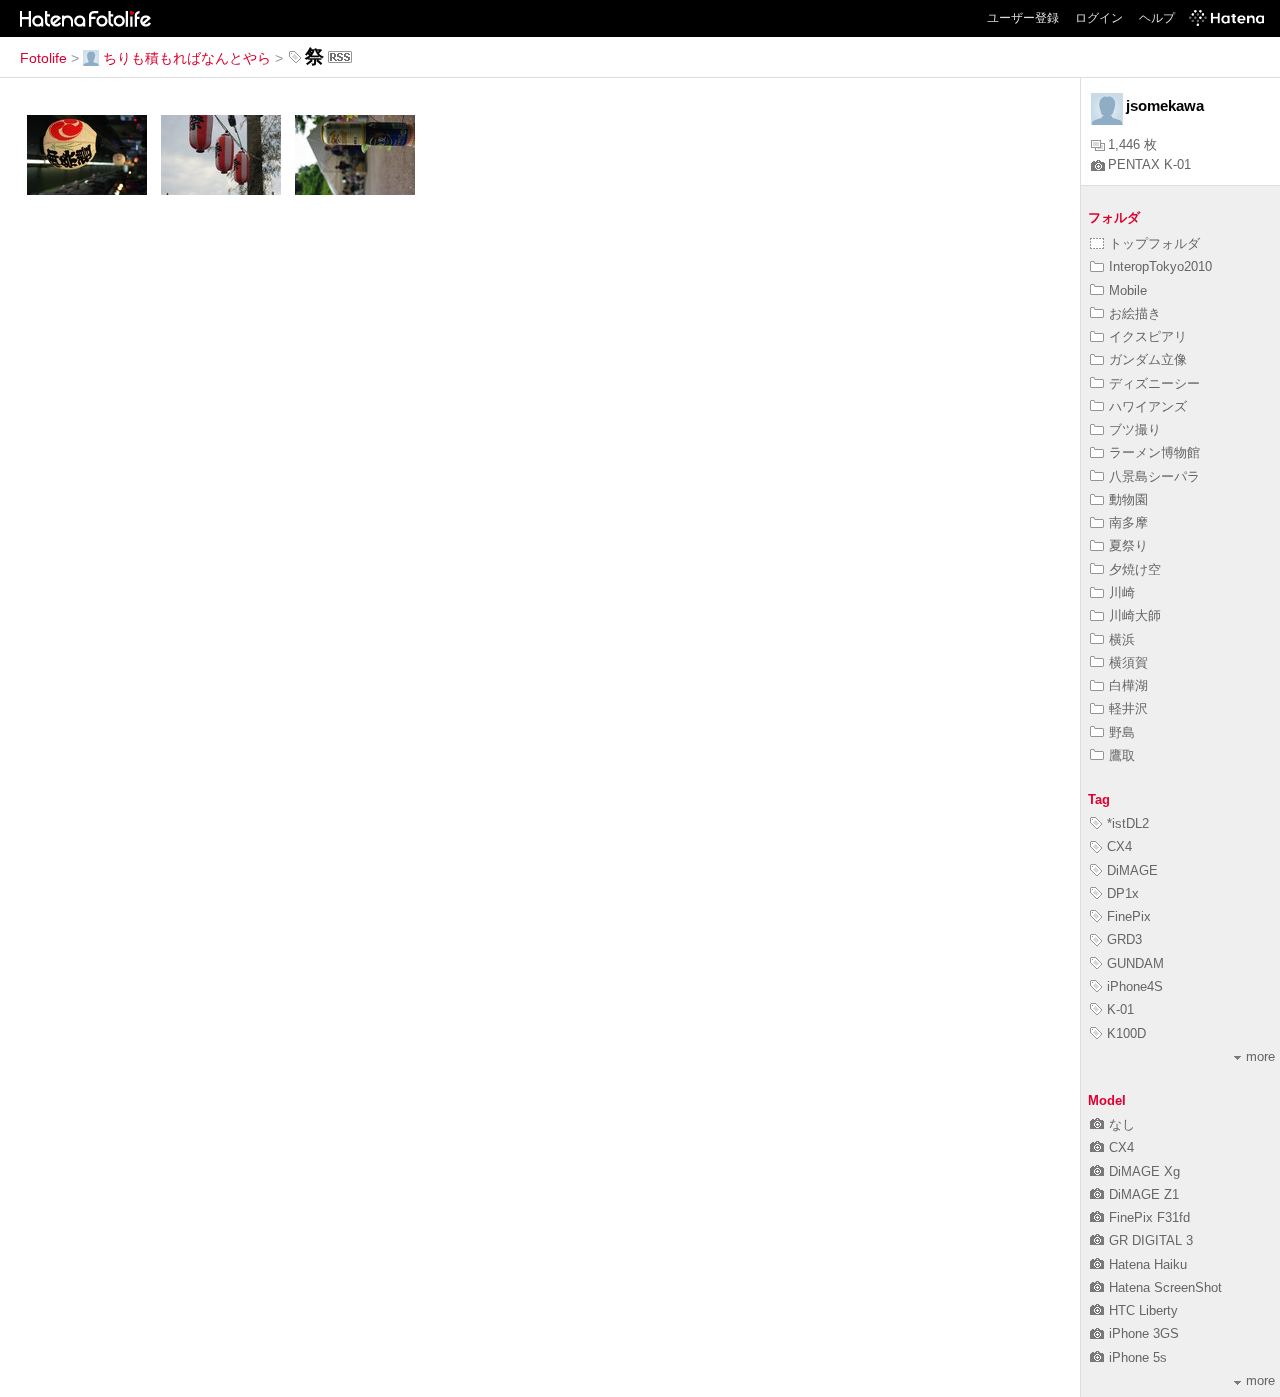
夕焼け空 (1135, 569)
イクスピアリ (1148, 336)
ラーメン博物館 (1154, 452)
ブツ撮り (1135, 429)
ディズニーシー (1154, 383)
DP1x (1123, 893)
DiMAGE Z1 (1144, 1194)
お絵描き (1135, 313)
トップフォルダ (1154, 243)
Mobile (1128, 290)
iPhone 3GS (1144, 1333)
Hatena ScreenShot (1165, 1287)
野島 (1122, 732)
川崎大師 (1135, 615)
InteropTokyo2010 (1160, 266)
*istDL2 (1128, 823)
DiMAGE (1132, 870)
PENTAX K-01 (1149, 164)
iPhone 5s (1138, 1357)
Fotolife (43, 58)
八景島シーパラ (1154, 476)
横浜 (1122, 639)
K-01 (1120, 1009)
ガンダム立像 (1148, 359)
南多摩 (1128, 522)
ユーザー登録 (1023, 18)
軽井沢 (1128, 708)
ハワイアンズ (1148, 406)
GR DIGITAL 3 (1151, 1240)
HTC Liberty (1143, 1310)
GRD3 (1124, 939)
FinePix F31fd (1149, 1217)
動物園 (1128, 499)
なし (1122, 1124)
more (1260, 1056)
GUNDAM (1135, 963)
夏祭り (1128, 545)
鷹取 (1122, 755)
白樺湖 (1128, 685)
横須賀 (1128, 662)
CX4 (1119, 846)
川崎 (1122, 592)
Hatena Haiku (1148, 1264)
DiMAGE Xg (1144, 1171)
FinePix (1129, 916)
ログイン (1099, 18)
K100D (1126, 1033)
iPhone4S (1135, 986)
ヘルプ (1157, 18)
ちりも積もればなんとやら (187, 58)
